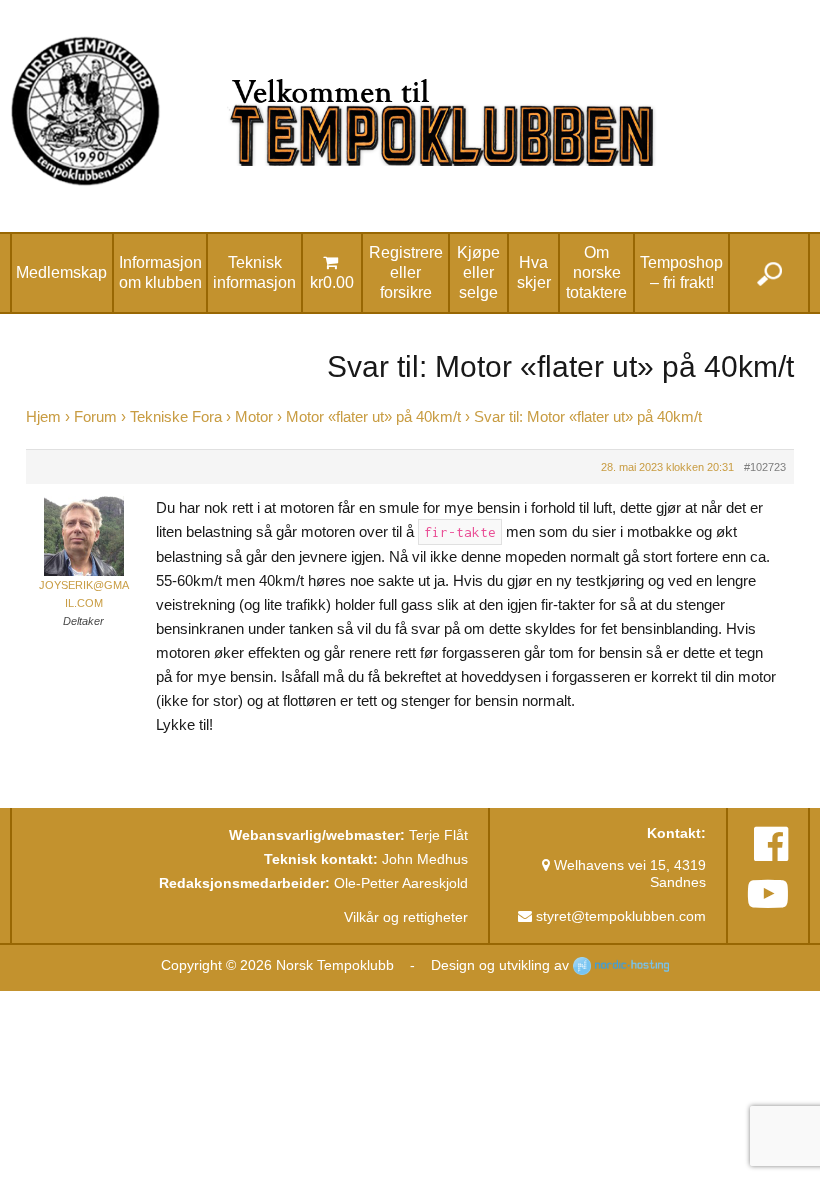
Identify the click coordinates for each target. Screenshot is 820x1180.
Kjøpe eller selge (478, 272)
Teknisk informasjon (254, 272)
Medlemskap (61, 272)
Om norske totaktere (596, 272)
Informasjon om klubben (160, 272)
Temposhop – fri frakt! (681, 272)
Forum (95, 417)
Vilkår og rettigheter (406, 917)
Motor (254, 417)
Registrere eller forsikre (406, 272)
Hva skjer (534, 272)
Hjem (43, 417)
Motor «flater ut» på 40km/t (373, 417)
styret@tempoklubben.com (619, 916)
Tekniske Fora (176, 417)
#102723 (765, 467)
